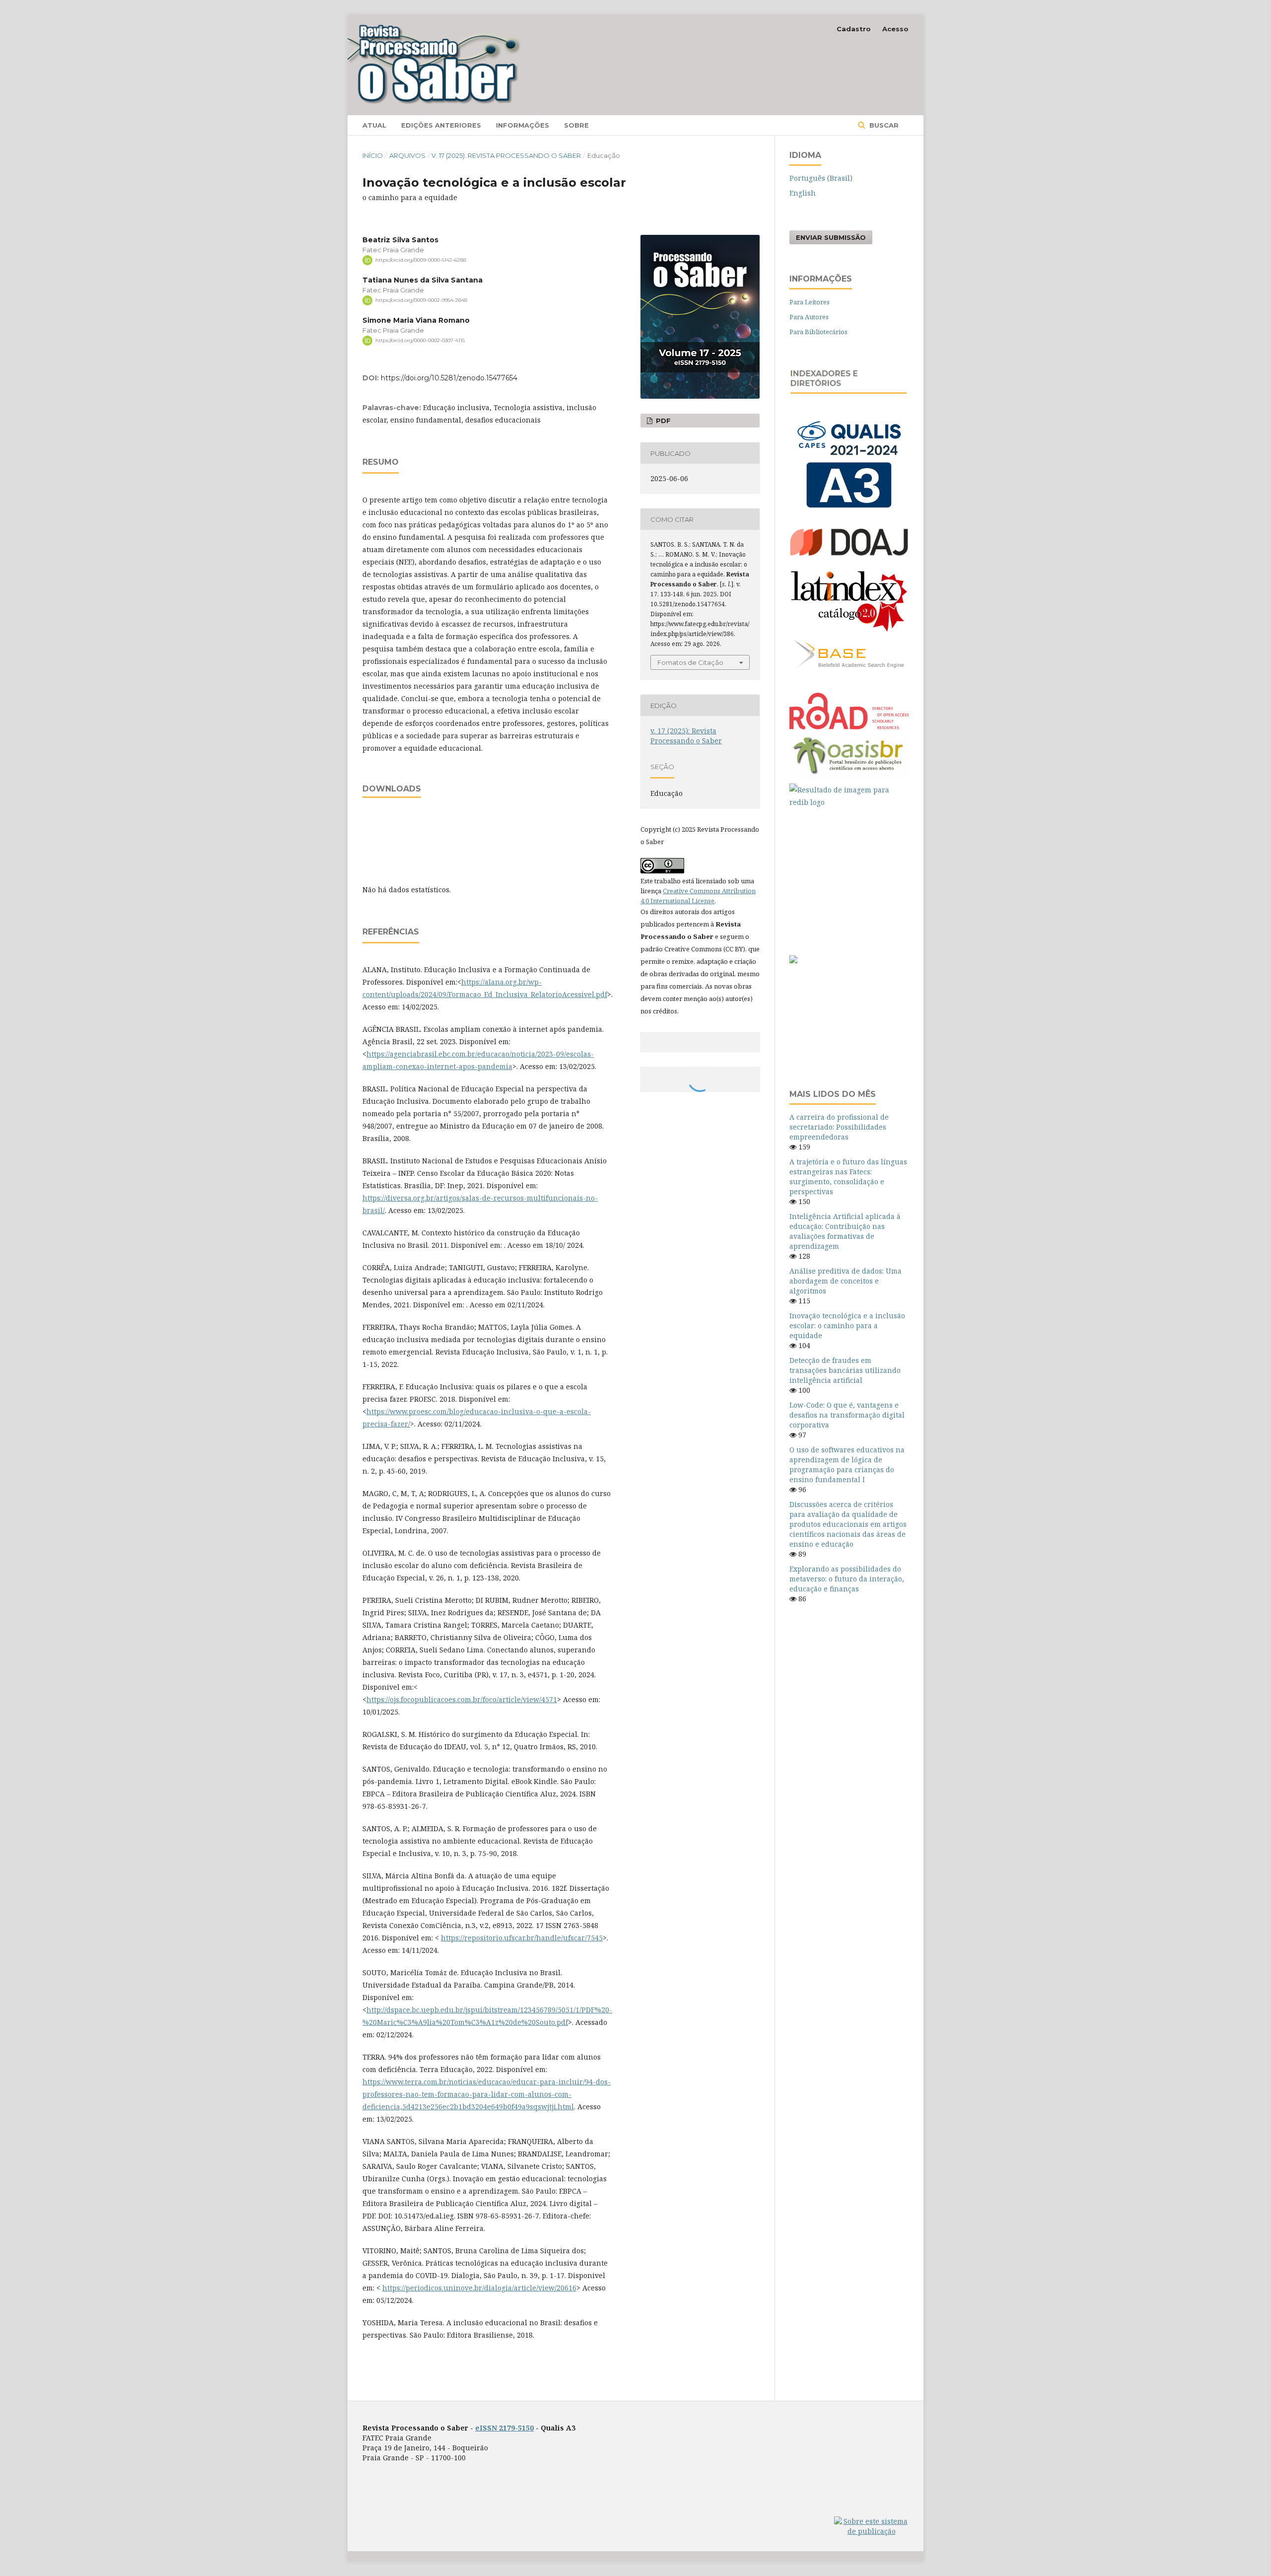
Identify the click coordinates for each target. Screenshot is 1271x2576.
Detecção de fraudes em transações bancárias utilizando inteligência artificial (845, 1370)
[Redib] (849, 796)
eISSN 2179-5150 (504, 2428)
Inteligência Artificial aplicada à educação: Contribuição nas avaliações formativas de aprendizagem (845, 1231)
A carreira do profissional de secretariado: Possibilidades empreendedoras (839, 1127)
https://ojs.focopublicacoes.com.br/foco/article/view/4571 (462, 1699)
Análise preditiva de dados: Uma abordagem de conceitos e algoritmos (846, 1281)
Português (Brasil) (821, 178)
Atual (374, 125)
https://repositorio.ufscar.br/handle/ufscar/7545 (522, 1938)
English (803, 193)
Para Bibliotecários (818, 332)
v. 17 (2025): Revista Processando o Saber (506, 155)
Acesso (895, 29)
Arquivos (407, 155)
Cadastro (854, 29)
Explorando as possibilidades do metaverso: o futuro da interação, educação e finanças (847, 1579)
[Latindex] (849, 633)
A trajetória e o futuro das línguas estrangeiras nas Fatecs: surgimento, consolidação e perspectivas (848, 1177)
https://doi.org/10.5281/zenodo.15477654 (449, 378)
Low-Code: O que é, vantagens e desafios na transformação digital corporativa (847, 1415)
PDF (662, 421)
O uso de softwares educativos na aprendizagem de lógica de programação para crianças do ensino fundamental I (847, 1465)
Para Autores (809, 317)
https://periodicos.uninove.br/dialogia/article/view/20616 (479, 2288)
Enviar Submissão (831, 237)
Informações (523, 125)
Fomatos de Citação (690, 662)
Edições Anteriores (441, 125)
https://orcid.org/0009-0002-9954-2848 (421, 300)
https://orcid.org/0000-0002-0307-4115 (420, 340)
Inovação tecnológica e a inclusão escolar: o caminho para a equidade (847, 1325)
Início (373, 155)
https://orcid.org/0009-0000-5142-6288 (421, 260)
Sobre (576, 125)
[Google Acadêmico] (849, 876)
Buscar (883, 125)
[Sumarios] (793, 961)
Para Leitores (810, 302)
